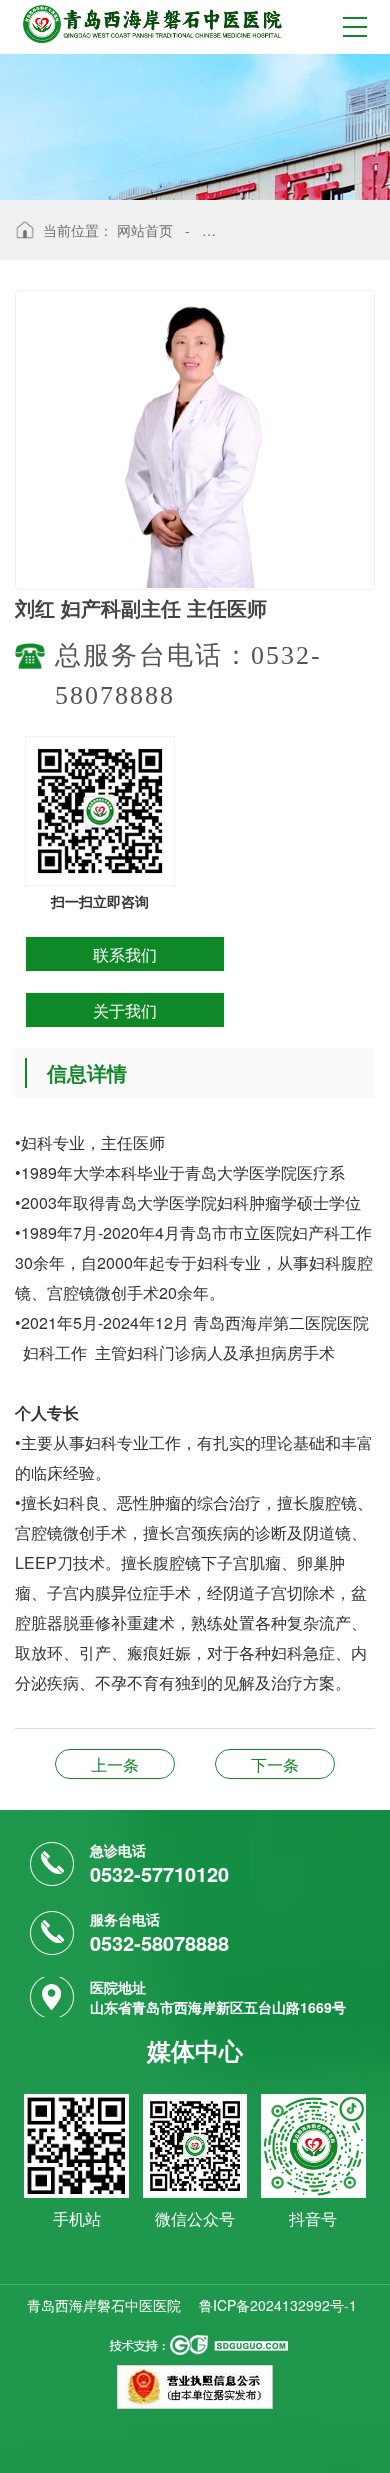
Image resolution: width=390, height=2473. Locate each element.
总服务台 (115, 1764)
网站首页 (145, 230)
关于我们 (125, 1010)
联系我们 (125, 954)
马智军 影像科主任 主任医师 (275, 1764)
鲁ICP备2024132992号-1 (278, 2305)
